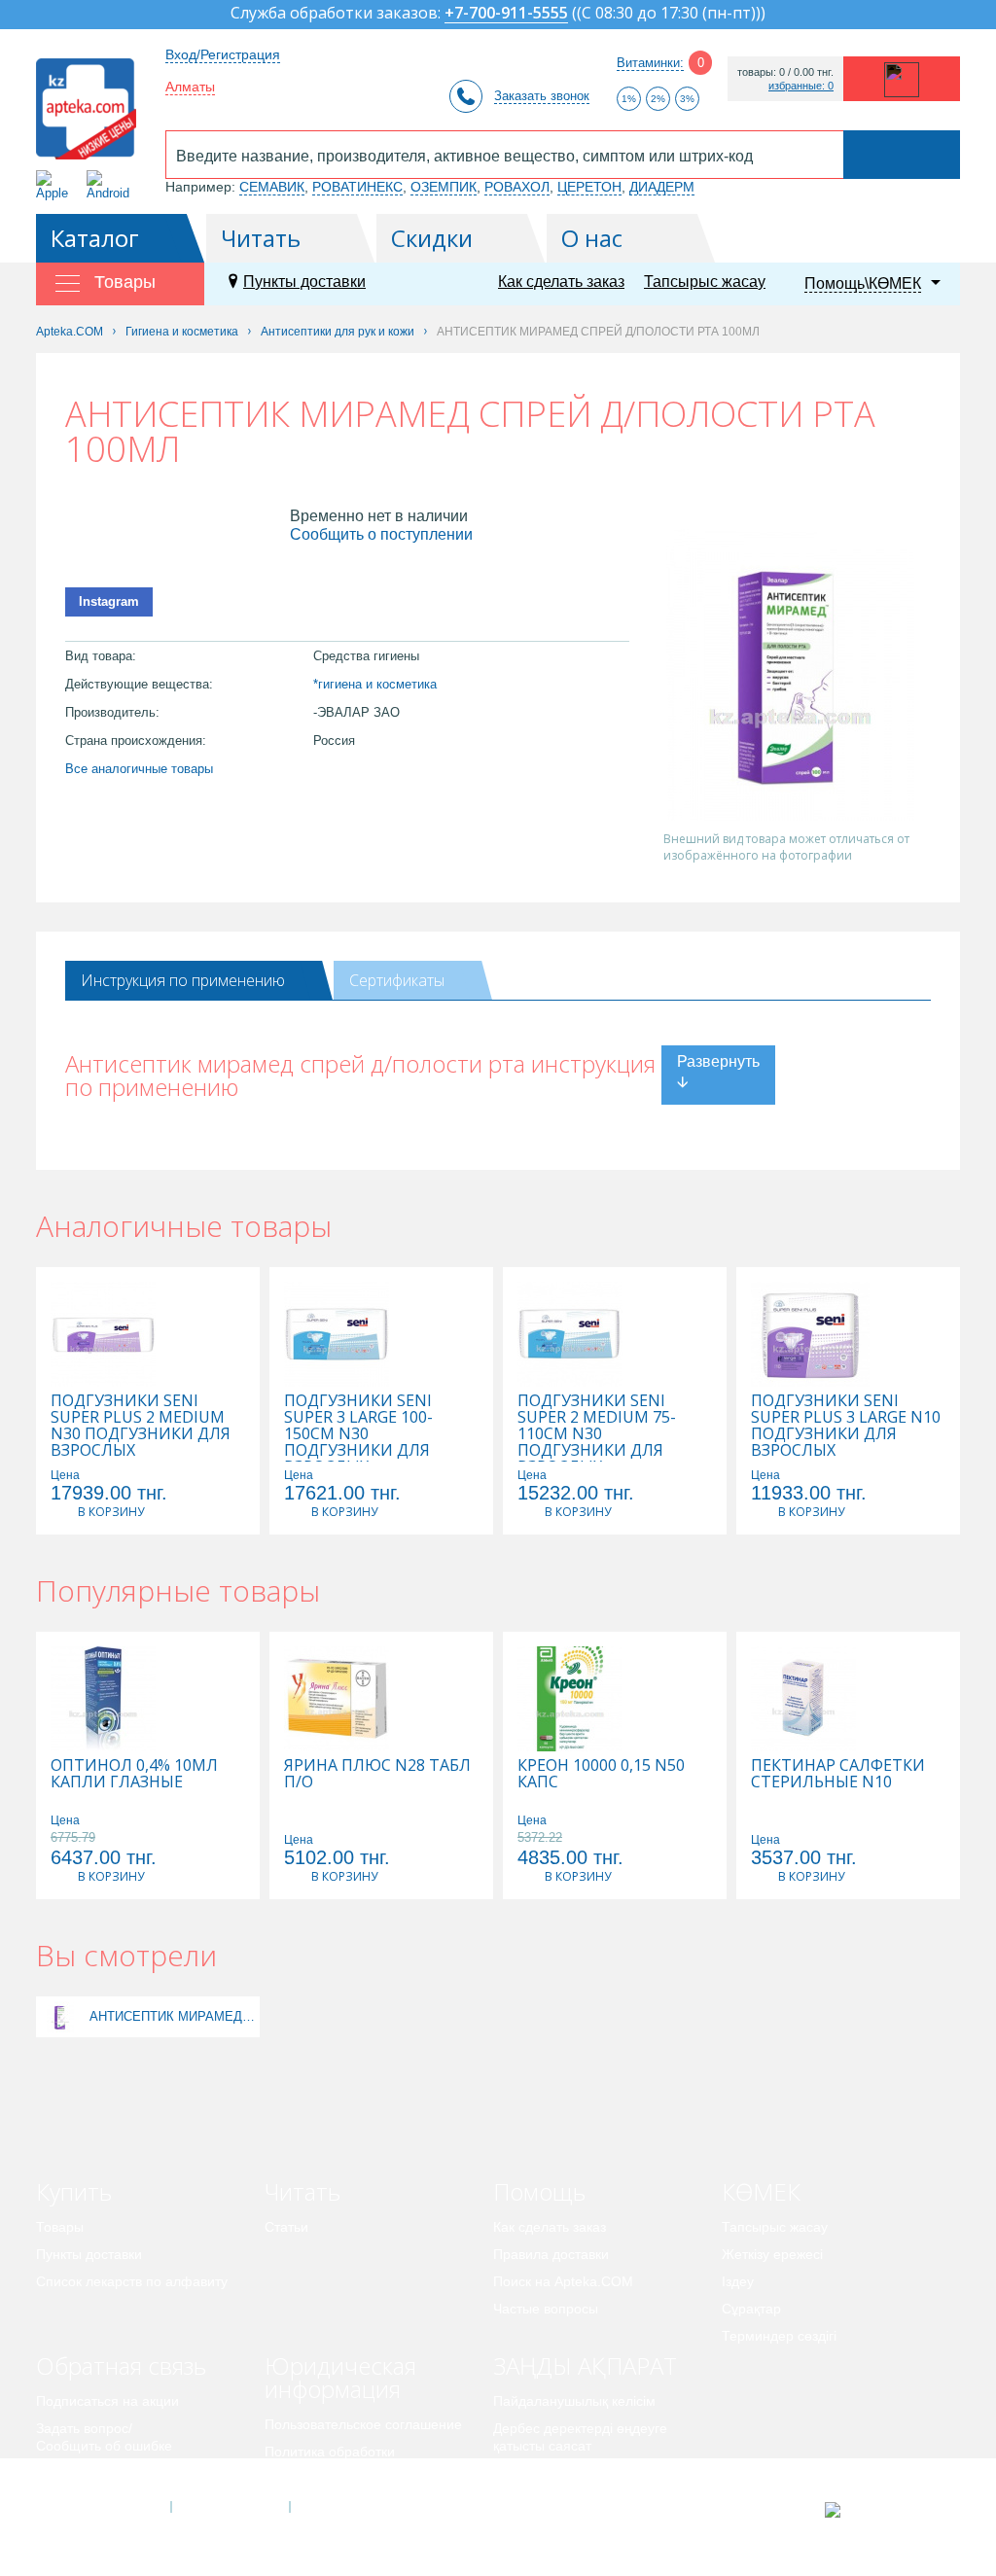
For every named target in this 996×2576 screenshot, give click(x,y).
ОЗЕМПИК (444, 187)
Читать (261, 238)
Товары (60, 2227)
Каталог (95, 238)
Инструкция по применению (183, 980)
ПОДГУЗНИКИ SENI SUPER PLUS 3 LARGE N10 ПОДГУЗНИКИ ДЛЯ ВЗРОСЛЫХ (846, 1426)
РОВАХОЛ (517, 187)
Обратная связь (121, 2365)
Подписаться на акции (107, 2401)
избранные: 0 (801, 86)
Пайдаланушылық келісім (574, 2401)
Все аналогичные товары (139, 769)
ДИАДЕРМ (662, 187)
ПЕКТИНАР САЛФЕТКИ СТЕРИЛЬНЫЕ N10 (838, 1774)
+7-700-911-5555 (506, 14)
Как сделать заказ (561, 282)
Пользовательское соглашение (363, 2424)
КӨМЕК (761, 2191)
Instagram (109, 601)
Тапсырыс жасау (705, 282)
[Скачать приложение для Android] (111, 185)
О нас (592, 238)
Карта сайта (349, 2507)
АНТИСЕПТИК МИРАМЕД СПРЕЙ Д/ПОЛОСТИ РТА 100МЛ (172, 2016)
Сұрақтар (751, 2309)
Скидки (432, 238)
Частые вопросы (546, 2309)
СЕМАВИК (272, 187)
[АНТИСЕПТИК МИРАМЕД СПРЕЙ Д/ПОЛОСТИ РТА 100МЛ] (60, 2016)
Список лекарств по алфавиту (132, 2281)
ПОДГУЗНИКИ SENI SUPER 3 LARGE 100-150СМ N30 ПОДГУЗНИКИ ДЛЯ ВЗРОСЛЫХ (358, 1434)
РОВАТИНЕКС (357, 187)
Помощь (539, 2191)
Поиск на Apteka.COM (563, 2281)
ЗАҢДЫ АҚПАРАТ (585, 2365)
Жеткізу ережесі (772, 2254)
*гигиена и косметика (375, 684)
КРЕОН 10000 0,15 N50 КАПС (601, 1774)
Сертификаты (397, 980)
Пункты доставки (304, 282)
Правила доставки (551, 2254)
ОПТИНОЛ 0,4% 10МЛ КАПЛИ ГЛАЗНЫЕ (134, 1774)
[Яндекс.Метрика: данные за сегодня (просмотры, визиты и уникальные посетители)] (881, 2510)
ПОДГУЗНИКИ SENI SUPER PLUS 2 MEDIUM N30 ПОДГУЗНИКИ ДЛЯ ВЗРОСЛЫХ (141, 1426)
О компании (229, 2507)
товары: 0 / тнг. (785, 72)
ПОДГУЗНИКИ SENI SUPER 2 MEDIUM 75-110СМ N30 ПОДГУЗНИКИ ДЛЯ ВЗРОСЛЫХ (597, 1434)
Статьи (286, 2227)
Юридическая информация (340, 2377)
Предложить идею (94, 2473)
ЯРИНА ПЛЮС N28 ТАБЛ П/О (377, 1774)
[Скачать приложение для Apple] (56, 185)
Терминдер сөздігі (779, 2336)
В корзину (111, 1512)
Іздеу (738, 2281)
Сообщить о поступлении (381, 534)
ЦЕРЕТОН (589, 187)
